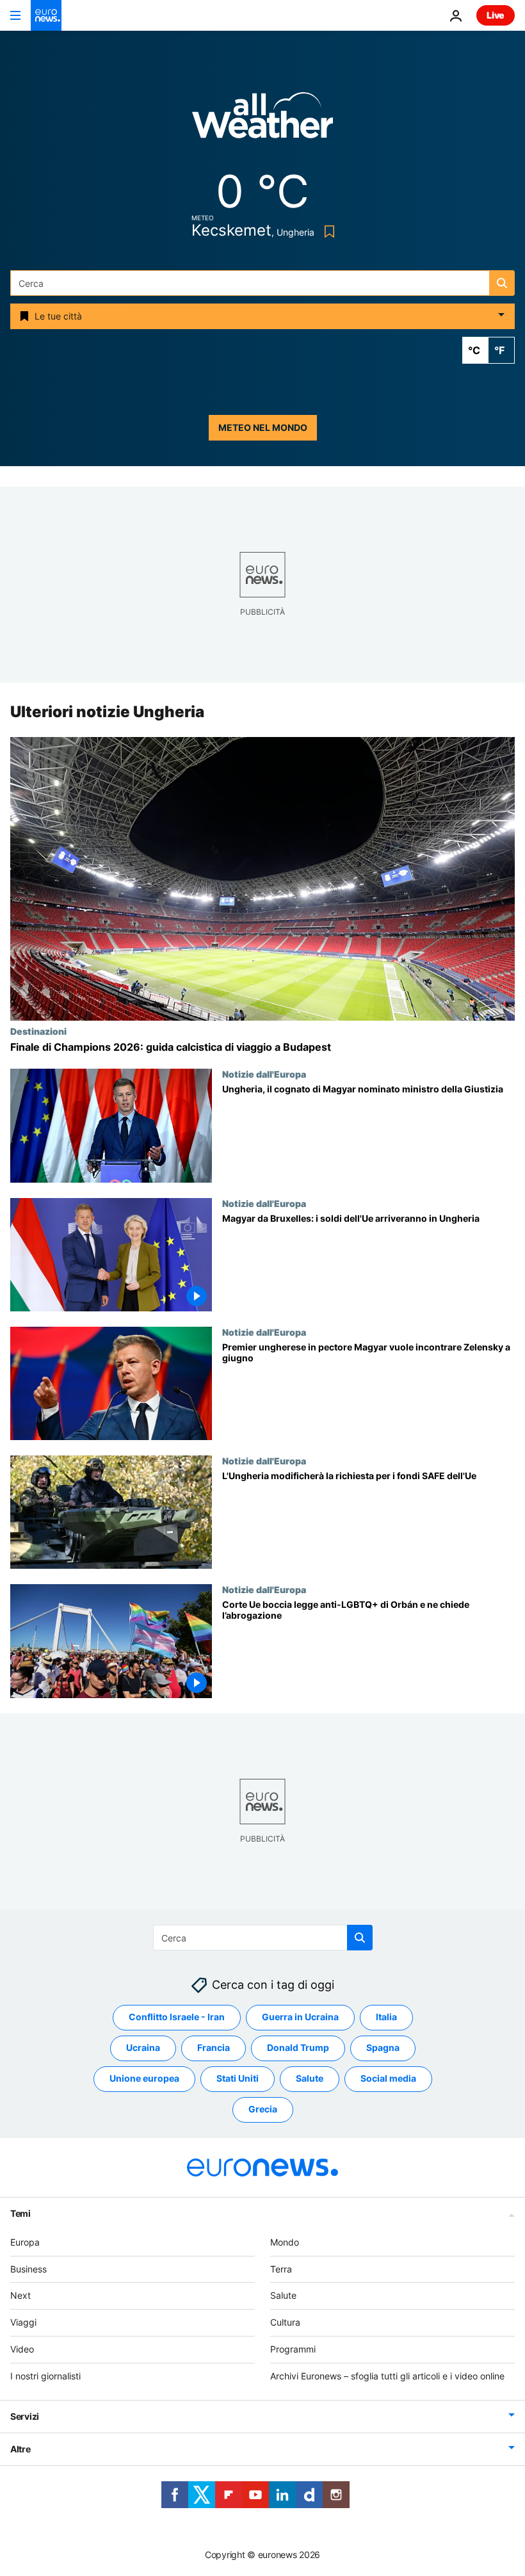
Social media (388, 2078)
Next (20, 2295)
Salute (310, 2078)
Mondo (285, 2242)
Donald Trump (298, 2047)
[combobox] (262, 283)
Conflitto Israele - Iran (177, 2017)
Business (28, 2269)
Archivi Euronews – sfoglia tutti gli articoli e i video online (387, 2376)
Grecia (263, 2109)
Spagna (383, 2047)
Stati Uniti (238, 2078)
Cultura (285, 2322)
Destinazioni (38, 1031)
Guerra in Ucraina (300, 2017)
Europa (25, 2242)
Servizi (25, 2416)
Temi (20, 2213)
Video (22, 2349)
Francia (214, 2047)
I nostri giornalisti (45, 2376)
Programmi (293, 2349)
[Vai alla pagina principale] (46, 15)
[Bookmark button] (327, 231)
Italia (386, 2017)
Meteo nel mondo (263, 427)
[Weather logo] (262, 119)
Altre (20, 2449)
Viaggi (23, 2322)
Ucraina (143, 2047)
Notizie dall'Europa (264, 1074)
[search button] (502, 283)
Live (496, 15)
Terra (281, 2269)
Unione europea (144, 2078)
